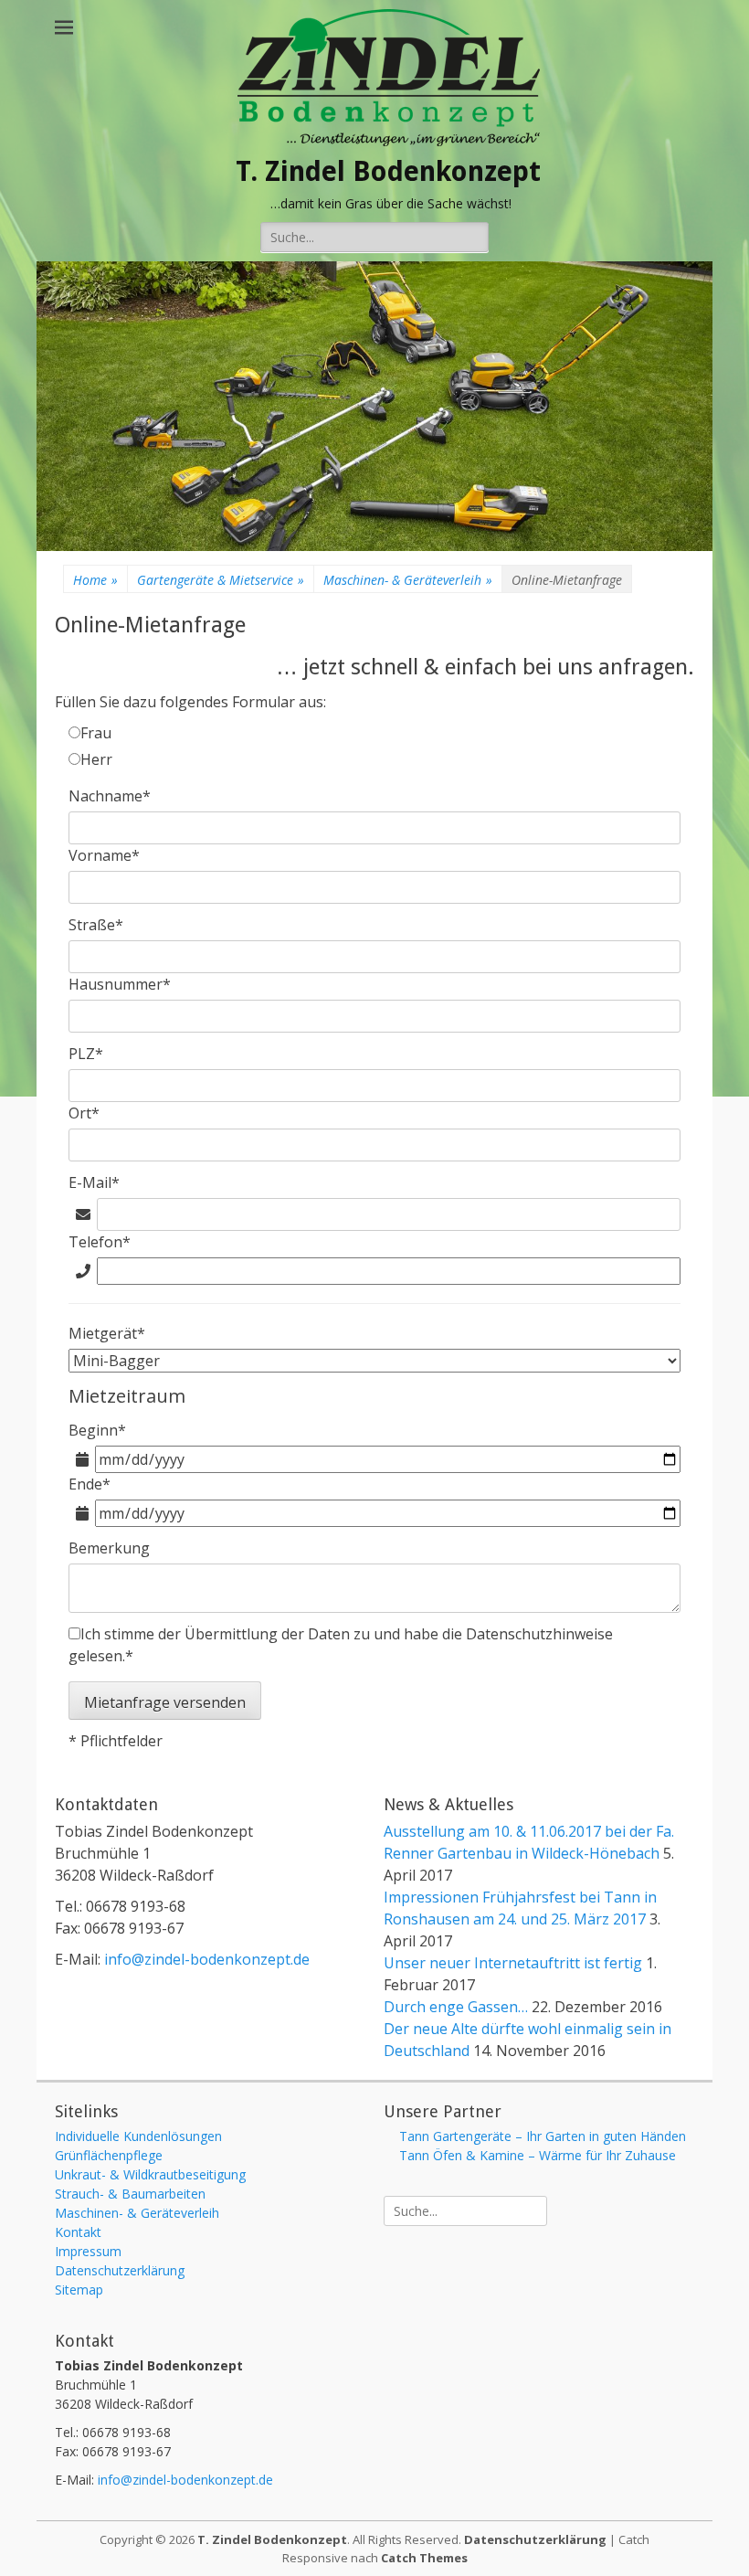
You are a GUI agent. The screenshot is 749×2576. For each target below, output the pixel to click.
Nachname (110, 796)
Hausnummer (120, 984)
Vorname (104, 855)
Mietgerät (107, 1333)
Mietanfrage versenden (165, 1702)
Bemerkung (109, 1548)
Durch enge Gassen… (456, 2007)
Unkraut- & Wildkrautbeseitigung (150, 2174)
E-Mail (94, 1182)
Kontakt (78, 2232)
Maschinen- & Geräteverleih (408, 580)
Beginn (97, 1430)
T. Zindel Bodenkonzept (388, 171)
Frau (96, 733)
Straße (96, 925)
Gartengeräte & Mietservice (221, 580)
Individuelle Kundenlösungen (138, 2136)
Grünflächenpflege (109, 2155)
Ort (84, 1113)
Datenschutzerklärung (120, 2270)
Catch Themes (424, 2558)
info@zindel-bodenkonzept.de (207, 1959)
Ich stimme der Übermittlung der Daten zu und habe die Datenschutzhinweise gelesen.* (341, 1645)
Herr (96, 759)
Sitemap (79, 2290)
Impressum (88, 2251)
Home (95, 580)
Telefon (100, 1242)
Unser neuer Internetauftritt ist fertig (513, 1963)
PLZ (86, 1054)
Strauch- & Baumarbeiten (130, 2194)
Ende (90, 1484)
